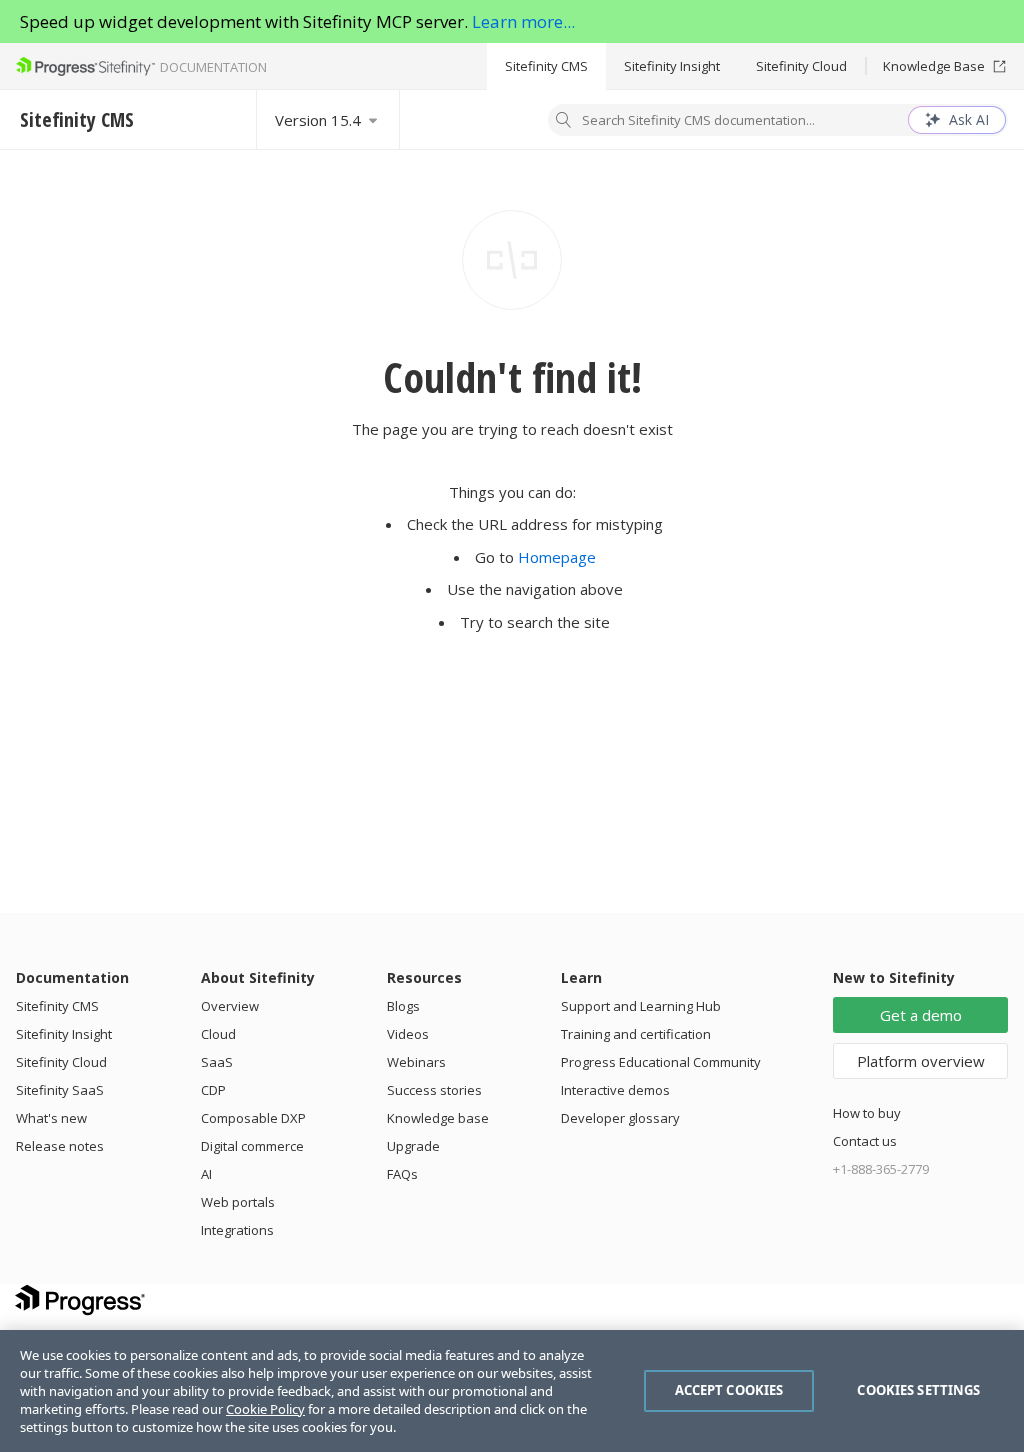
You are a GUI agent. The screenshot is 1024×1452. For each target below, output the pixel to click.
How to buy (867, 1113)
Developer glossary (620, 1118)
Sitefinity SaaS (60, 1090)
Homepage (557, 557)
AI (206, 1174)
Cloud (218, 1034)
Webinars (416, 1062)
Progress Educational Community (661, 1062)
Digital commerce (252, 1146)
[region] (512, 1391)
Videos (408, 1034)
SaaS (217, 1062)
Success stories (434, 1090)
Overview (230, 1006)
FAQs (402, 1174)
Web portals (238, 1202)
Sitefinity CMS (546, 66)
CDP (213, 1090)
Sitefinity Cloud (801, 66)
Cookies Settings (918, 1390)
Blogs (403, 1006)
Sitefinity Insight (672, 66)
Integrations (237, 1230)
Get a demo (921, 1015)
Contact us (865, 1141)
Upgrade (413, 1146)
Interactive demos (615, 1090)
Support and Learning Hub (641, 1006)
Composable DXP (253, 1118)
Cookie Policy (265, 1409)
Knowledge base (438, 1118)
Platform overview (921, 1061)
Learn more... (523, 21)
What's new (51, 1118)
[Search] (564, 122)
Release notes (60, 1146)
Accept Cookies (729, 1390)
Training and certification (636, 1034)
